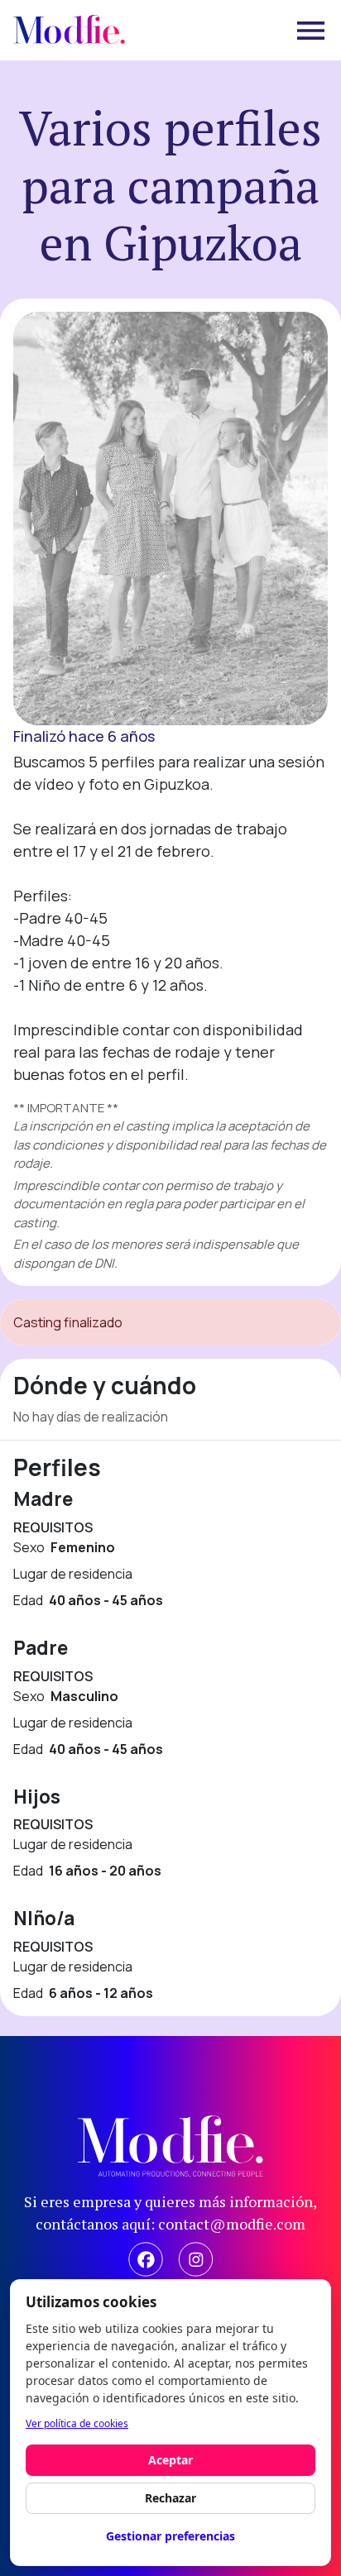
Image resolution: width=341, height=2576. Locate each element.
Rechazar (170, 2498)
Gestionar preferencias (170, 2536)
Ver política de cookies (77, 2423)
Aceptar (170, 2460)
